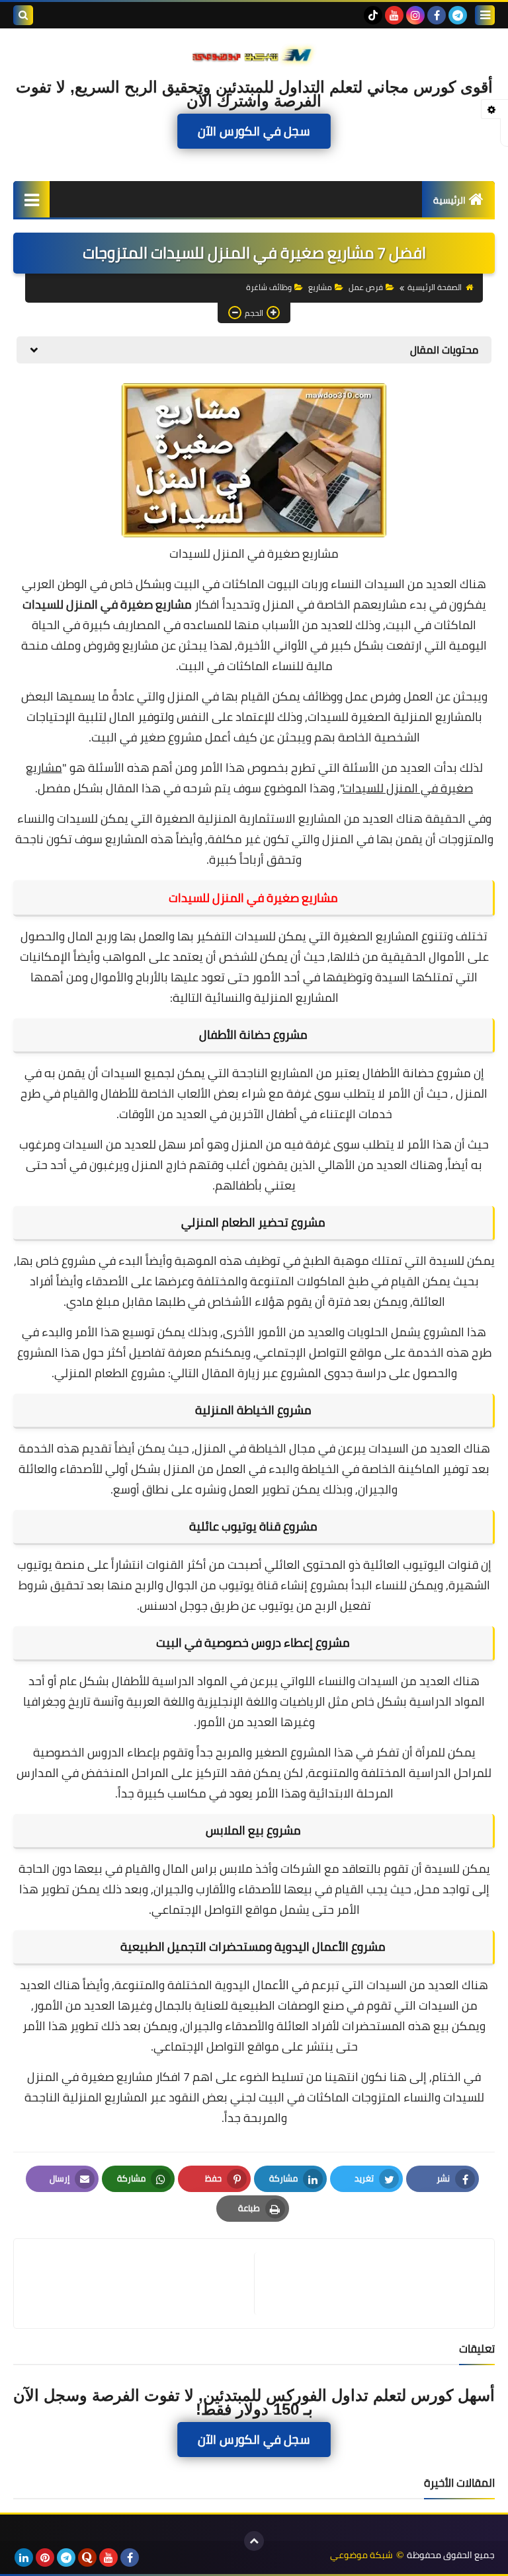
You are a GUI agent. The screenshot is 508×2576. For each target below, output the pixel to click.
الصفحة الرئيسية (435, 287)
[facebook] (437, 15)
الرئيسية (449, 200)
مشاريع (320, 287)
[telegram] (458, 15)
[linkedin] (24, 2557)
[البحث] (23, 15)
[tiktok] (373, 15)
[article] (141, 2284)
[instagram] (415, 15)
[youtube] (394, 15)
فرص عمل (366, 287)
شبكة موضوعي (361, 2555)
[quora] (87, 2557)
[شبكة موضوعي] (254, 54)
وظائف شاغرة (269, 287)
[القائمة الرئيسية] (31, 199)
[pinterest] (45, 2557)
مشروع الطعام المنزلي (110, 1373)
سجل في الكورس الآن (254, 132)
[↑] (254, 2541)
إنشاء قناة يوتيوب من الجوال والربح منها (207, 1585)
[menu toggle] (485, 15)
